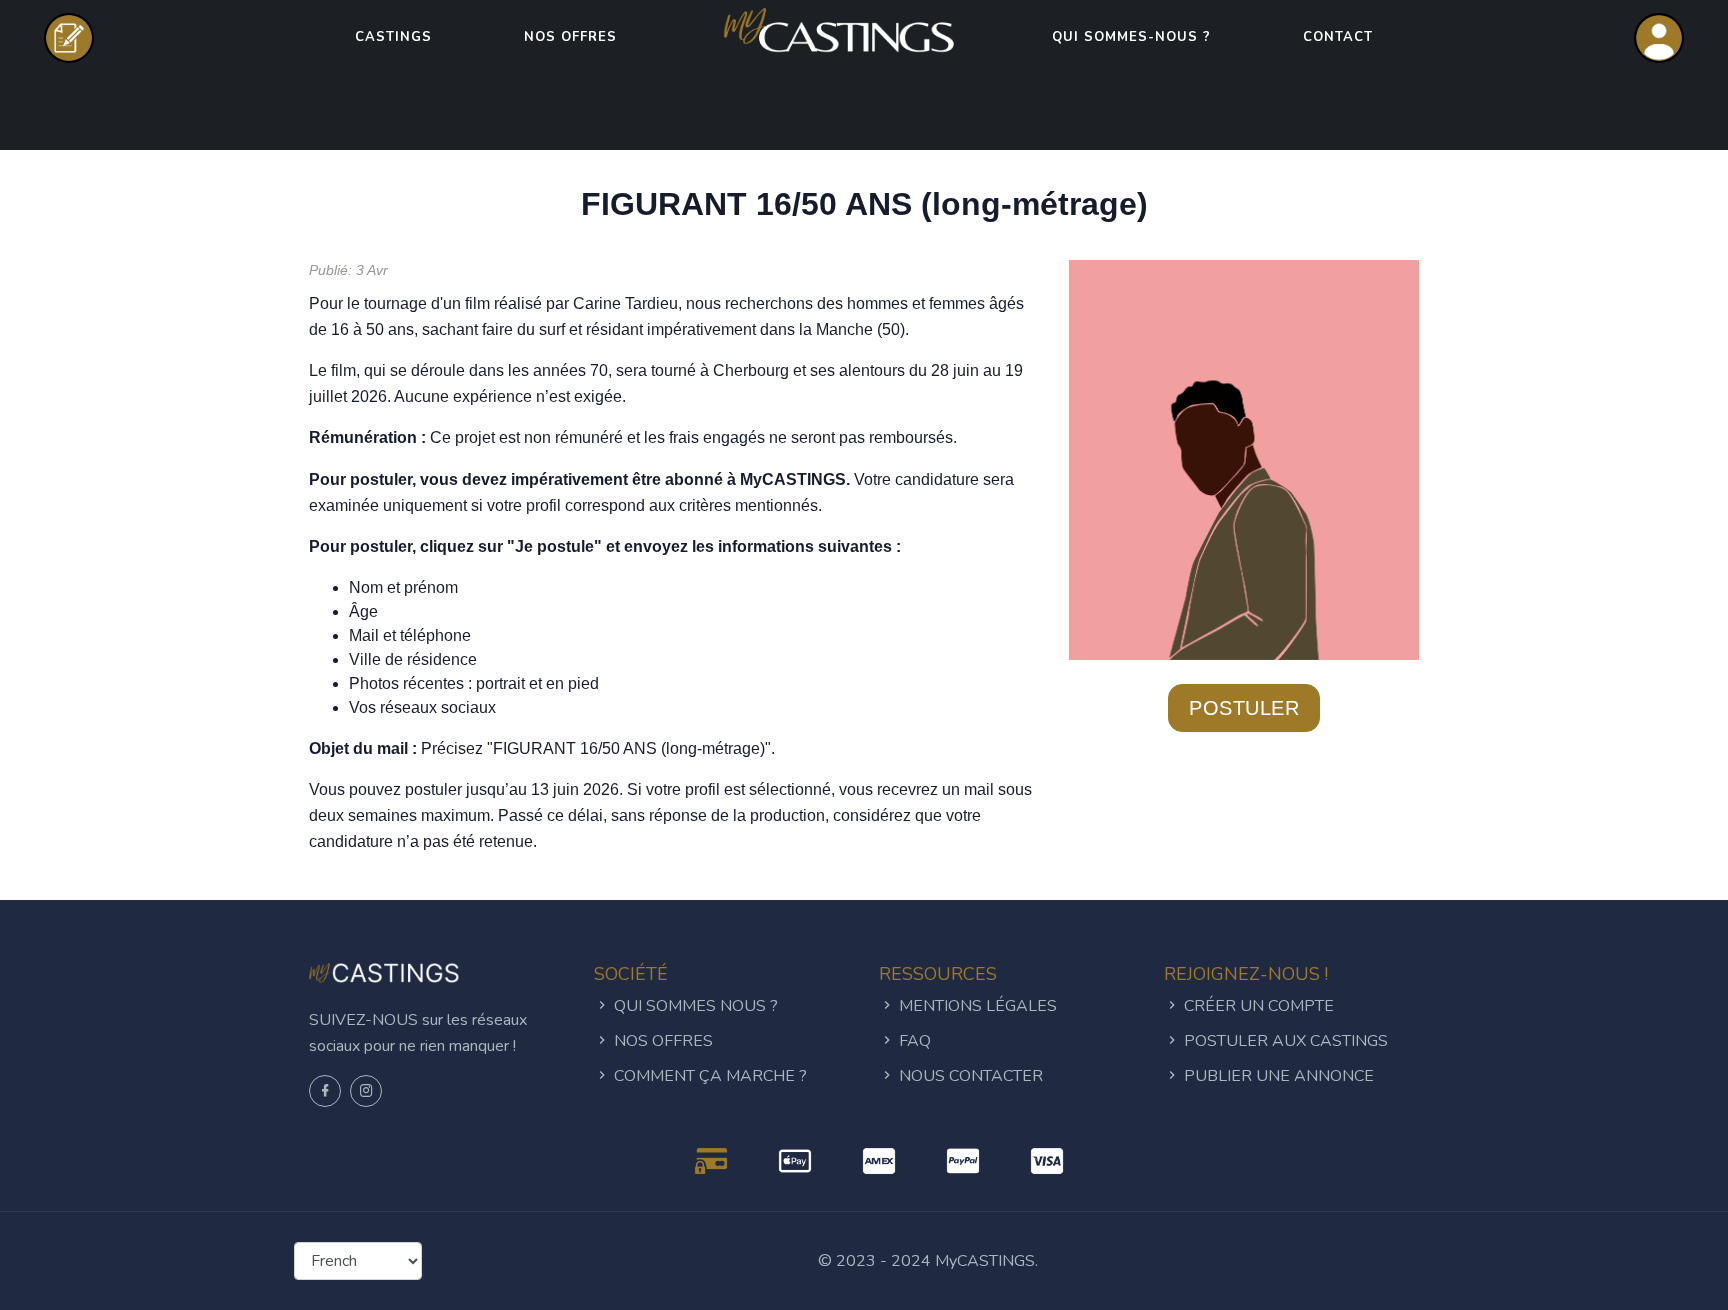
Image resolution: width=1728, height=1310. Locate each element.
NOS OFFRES (570, 37)
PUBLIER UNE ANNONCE (1277, 1076)
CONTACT (1338, 37)
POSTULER (1244, 708)
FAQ (913, 1041)
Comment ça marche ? (708, 1076)
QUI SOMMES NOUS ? (694, 1006)
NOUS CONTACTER (969, 1076)
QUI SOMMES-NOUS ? (1131, 37)
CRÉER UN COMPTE (1257, 1006)
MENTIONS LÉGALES (976, 1006)
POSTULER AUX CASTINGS (1284, 1041)
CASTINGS (393, 37)
